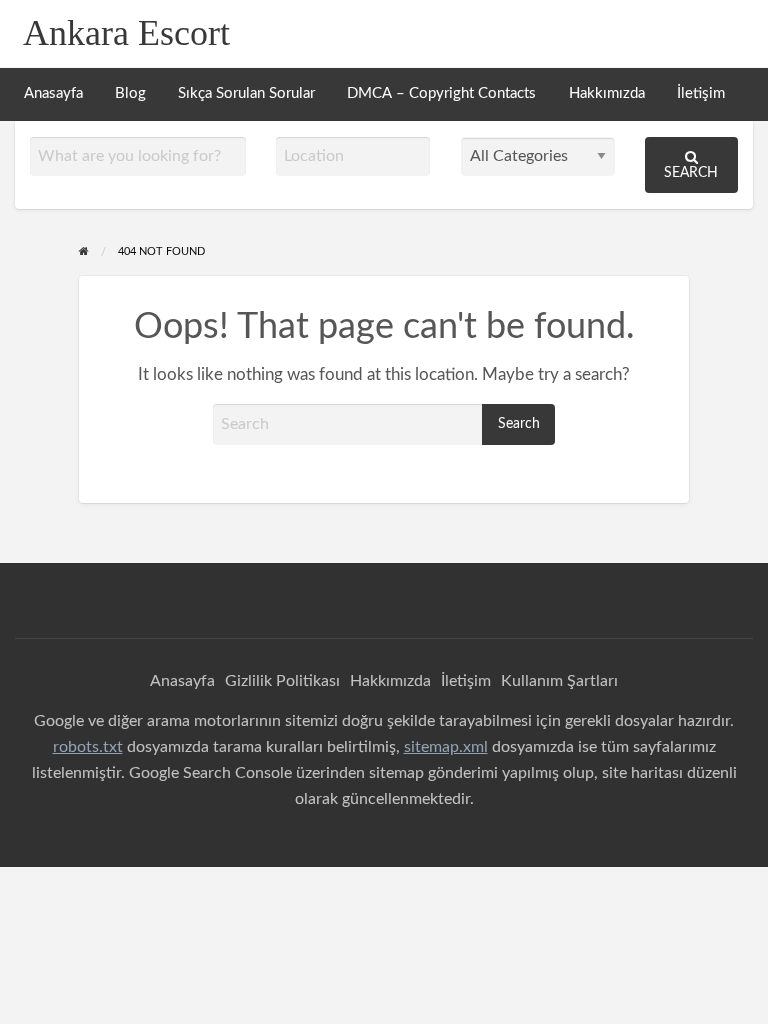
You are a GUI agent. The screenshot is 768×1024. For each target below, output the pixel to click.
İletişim (701, 93)
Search (691, 172)
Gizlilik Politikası (282, 681)
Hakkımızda (607, 93)
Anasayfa (53, 93)
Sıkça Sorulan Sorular (246, 93)
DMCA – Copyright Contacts (441, 93)
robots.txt (88, 747)
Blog (130, 93)
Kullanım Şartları (559, 681)
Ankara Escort (126, 33)
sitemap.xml (446, 747)
